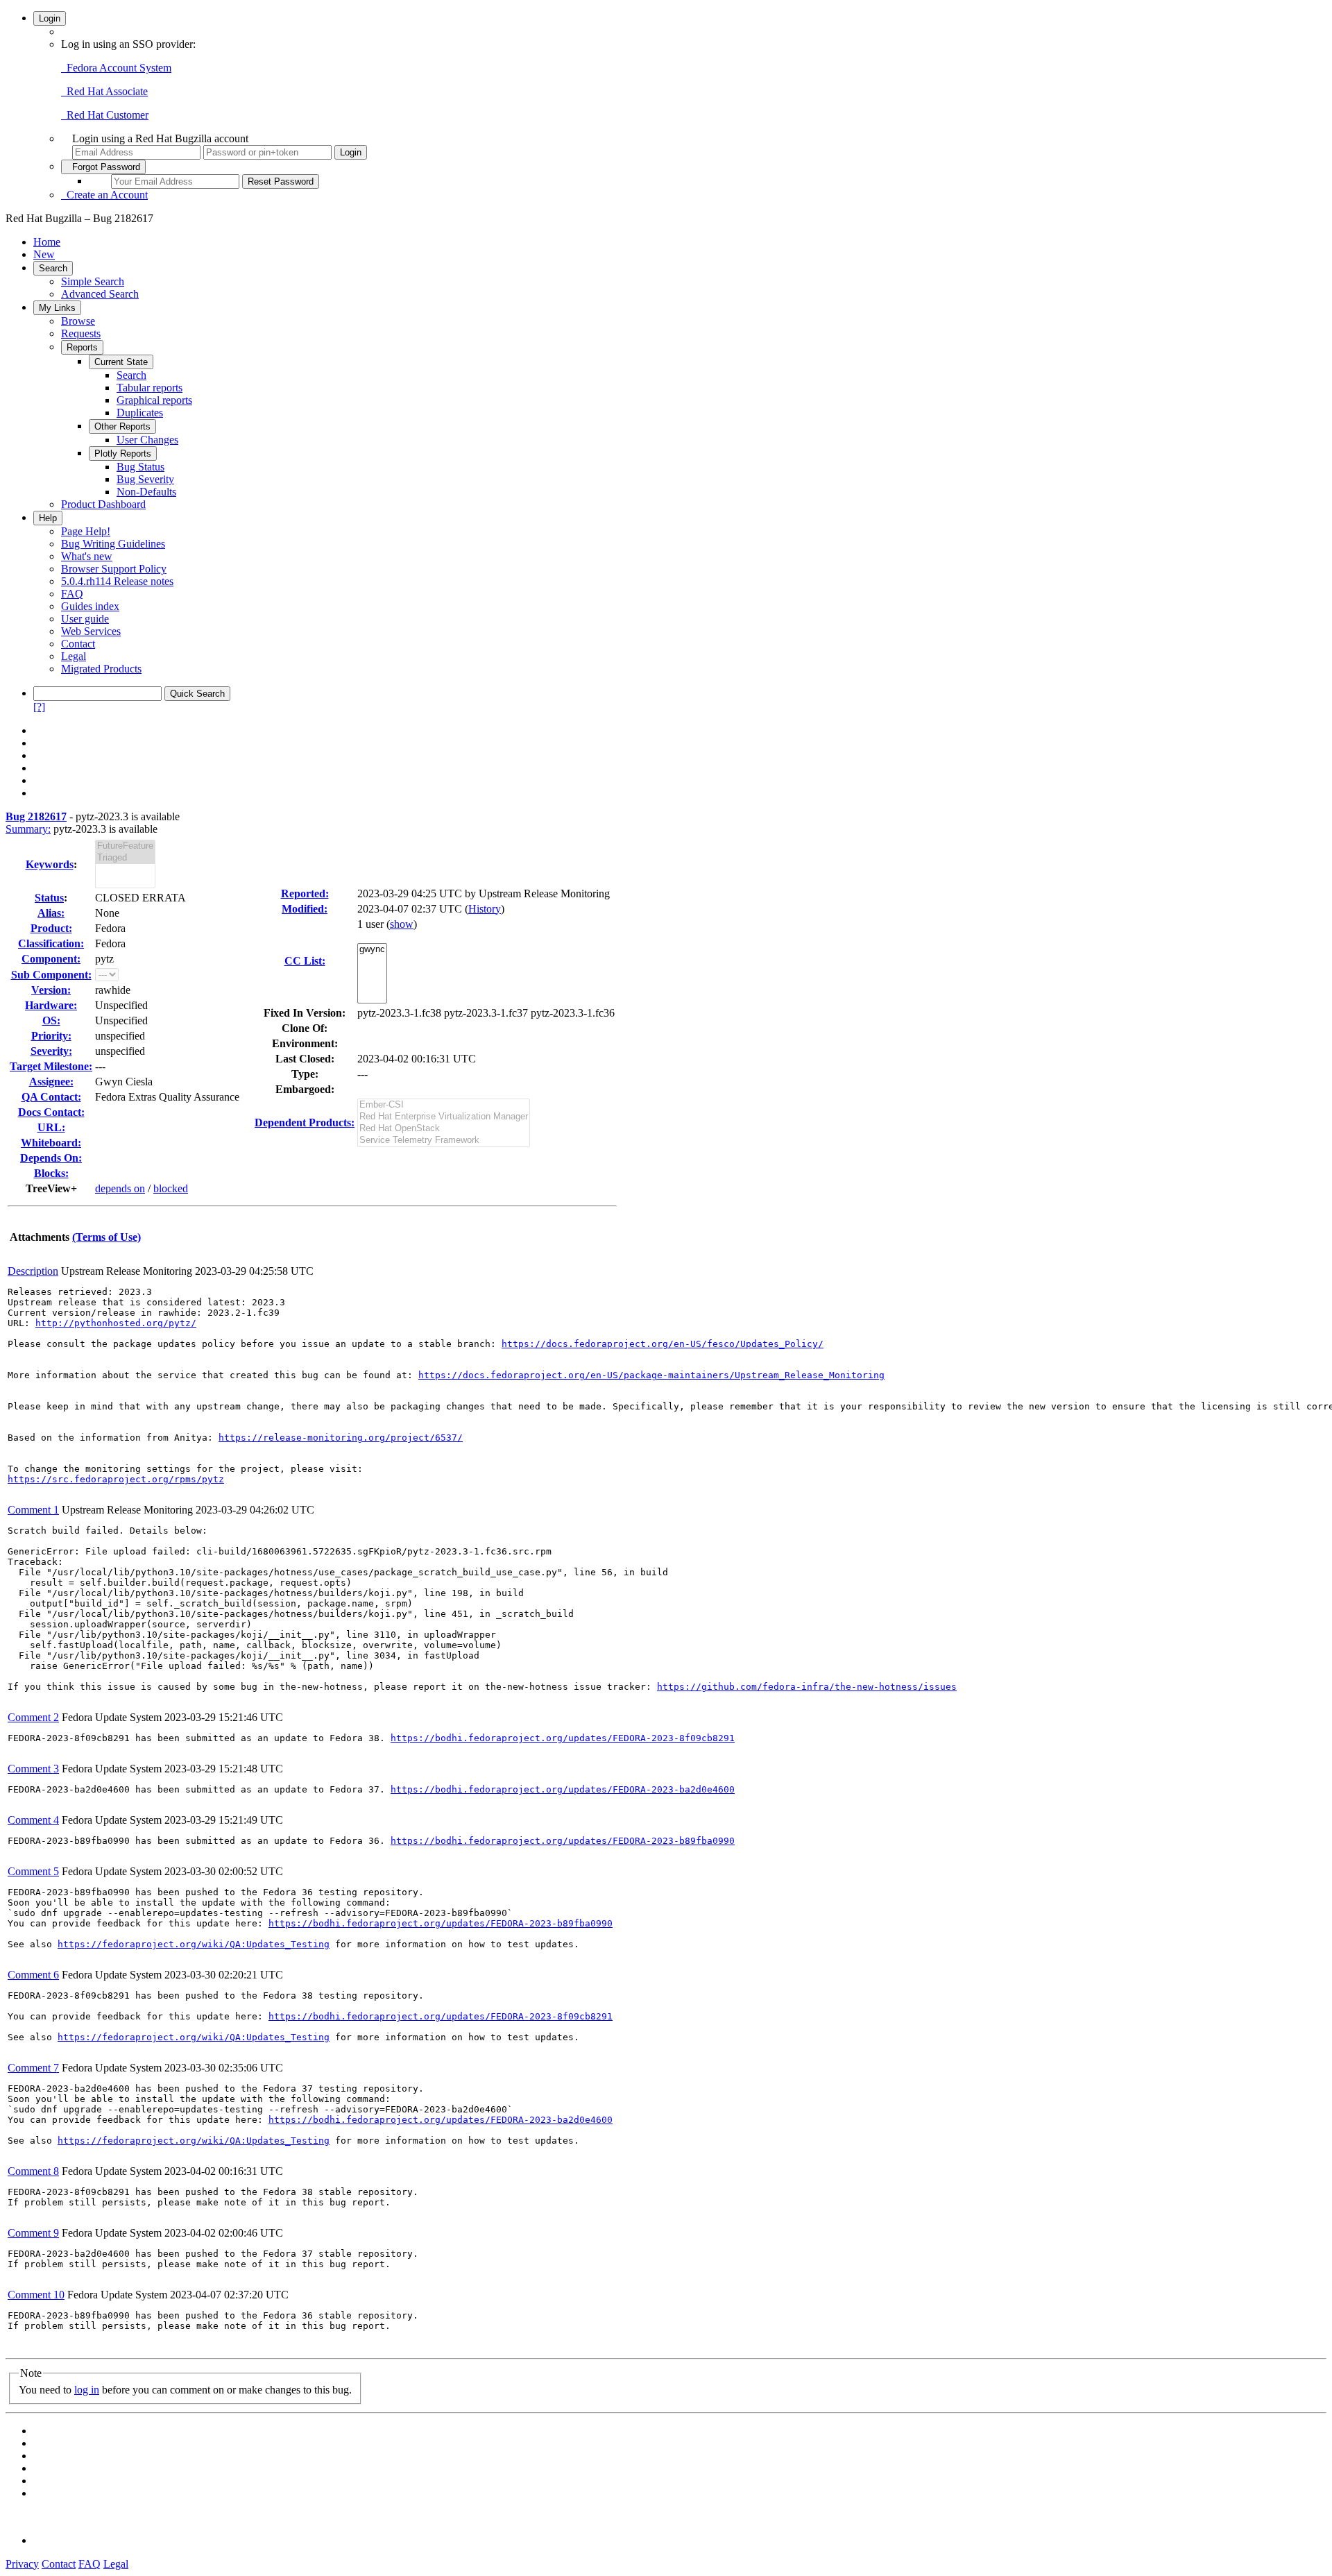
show (402, 924)
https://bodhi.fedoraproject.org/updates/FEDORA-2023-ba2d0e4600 (563, 1789)
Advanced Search (100, 294)
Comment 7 (33, 2068)
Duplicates (140, 413)
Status (49, 898)
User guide (85, 619)
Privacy (22, 2564)
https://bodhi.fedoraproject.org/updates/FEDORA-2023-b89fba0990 (563, 1841)
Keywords (50, 864)
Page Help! (86, 531)
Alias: (51, 913)
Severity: (51, 1051)
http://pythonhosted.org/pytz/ (116, 1323)
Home (47, 242)
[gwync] (372, 950)
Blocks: (51, 1173)
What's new (87, 556)
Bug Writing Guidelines (113, 544)
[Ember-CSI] (444, 1105)
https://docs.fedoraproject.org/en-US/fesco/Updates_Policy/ (663, 1344)
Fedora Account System (116, 68)
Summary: (28, 829)
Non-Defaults (146, 492)
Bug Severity (145, 479)
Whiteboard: (51, 1143)
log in (87, 2390)
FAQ (72, 594)
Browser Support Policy (114, 569)
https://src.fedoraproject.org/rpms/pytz (116, 1479)
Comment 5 (33, 1871)
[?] (39, 707)
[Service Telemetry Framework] (444, 1141)
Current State (121, 362)
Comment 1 (33, 1510)
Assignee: (51, 1082)
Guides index (90, 606)
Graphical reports (154, 400)
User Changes (147, 440)
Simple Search (93, 281)
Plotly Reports (123, 454)
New (44, 254)
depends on (120, 1188)
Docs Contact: (51, 1112)
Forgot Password (103, 167)
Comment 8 (33, 2171)
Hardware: (51, 1005)
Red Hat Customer (105, 115)
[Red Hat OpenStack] (444, 1129)
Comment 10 (36, 2295)
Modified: (305, 909)
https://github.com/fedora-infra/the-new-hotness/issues (807, 1687)
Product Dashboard (103, 504)
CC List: (305, 961)
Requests (81, 333)
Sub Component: (51, 975)
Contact (78, 644)
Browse (78, 321)
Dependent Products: (305, 1122)
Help (48, 518)
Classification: (51, 943)
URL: (51, 1127)
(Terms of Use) (106, 1237)
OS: (51, 1020)
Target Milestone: (51, 1066)
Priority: (51, 1036)
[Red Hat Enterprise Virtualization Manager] (444, 1117)
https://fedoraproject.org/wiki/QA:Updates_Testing (194, 1944)
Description (33, 1271)
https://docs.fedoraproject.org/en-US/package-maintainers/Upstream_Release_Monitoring (651, 1375)
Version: (51, 990)
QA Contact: (51, 1097)
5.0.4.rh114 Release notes (117, 581)
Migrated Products (101, 669)
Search (53, 268)
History (485, 909)
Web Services (91, 631)
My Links (57, 308)
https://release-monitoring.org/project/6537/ (341, 1438)
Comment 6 (33, 1975)
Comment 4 (33, 1820)
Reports (82, 347)
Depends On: (51, 1158)
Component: (51, 959)
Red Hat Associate (104, 91)
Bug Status (140, 467)
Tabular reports (150, 388)
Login (50, 18)
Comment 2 (33, 1717)
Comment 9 (33, 2233)
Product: (51, 928)
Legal (74, 656)
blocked (171, 1188)
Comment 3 (33, 1769)
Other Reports (122, 426)
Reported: (305, 893)
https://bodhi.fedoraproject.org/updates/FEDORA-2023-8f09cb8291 (563, 1738)
